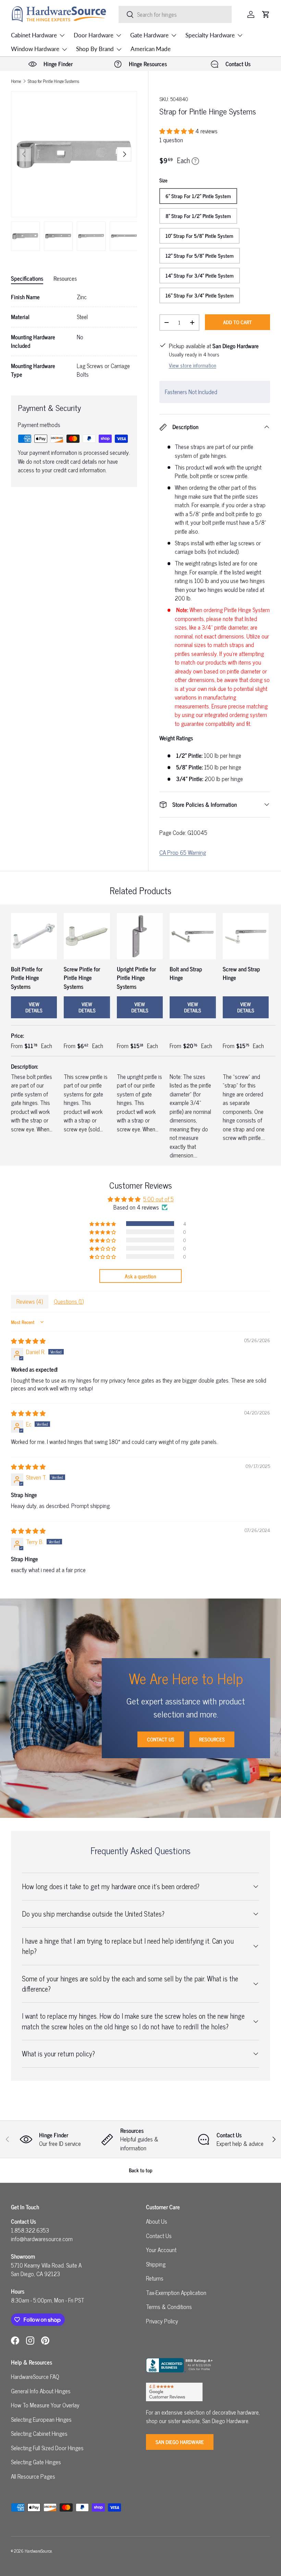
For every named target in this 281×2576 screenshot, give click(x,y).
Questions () (69, 1301)
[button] (266, 14)
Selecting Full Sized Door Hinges (47, 2448)
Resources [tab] (65, 278)
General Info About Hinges (41, 2391)
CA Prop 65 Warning (183, 852)
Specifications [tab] (27, 278)
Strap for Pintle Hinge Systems (53, 81)
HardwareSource (38, 2551)
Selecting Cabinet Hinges (39, 2433)
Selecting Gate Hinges (36, 2462)
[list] (74, 154)
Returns (155, 2278)
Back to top (141, 2170)
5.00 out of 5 (158, 1199)
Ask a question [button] (140, 1276)
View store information (193, 365)
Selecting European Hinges (41, 2419)
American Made (151, 49)
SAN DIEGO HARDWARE (180, 2442)
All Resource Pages (33, 2476)
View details (34, 1007)
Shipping (156, 2264)
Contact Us (161, 1739)
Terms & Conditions (169, 2307)
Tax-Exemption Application (176, 2293)
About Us (157, 2221)
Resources (212, 1739)
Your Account (161, 2250)
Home (16, 81)
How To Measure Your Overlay (45, 2405)
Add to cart (237, 322)
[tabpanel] (74, 336)
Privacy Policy (162, 2321)
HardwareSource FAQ (35, 2377)
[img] (28, 1341)
